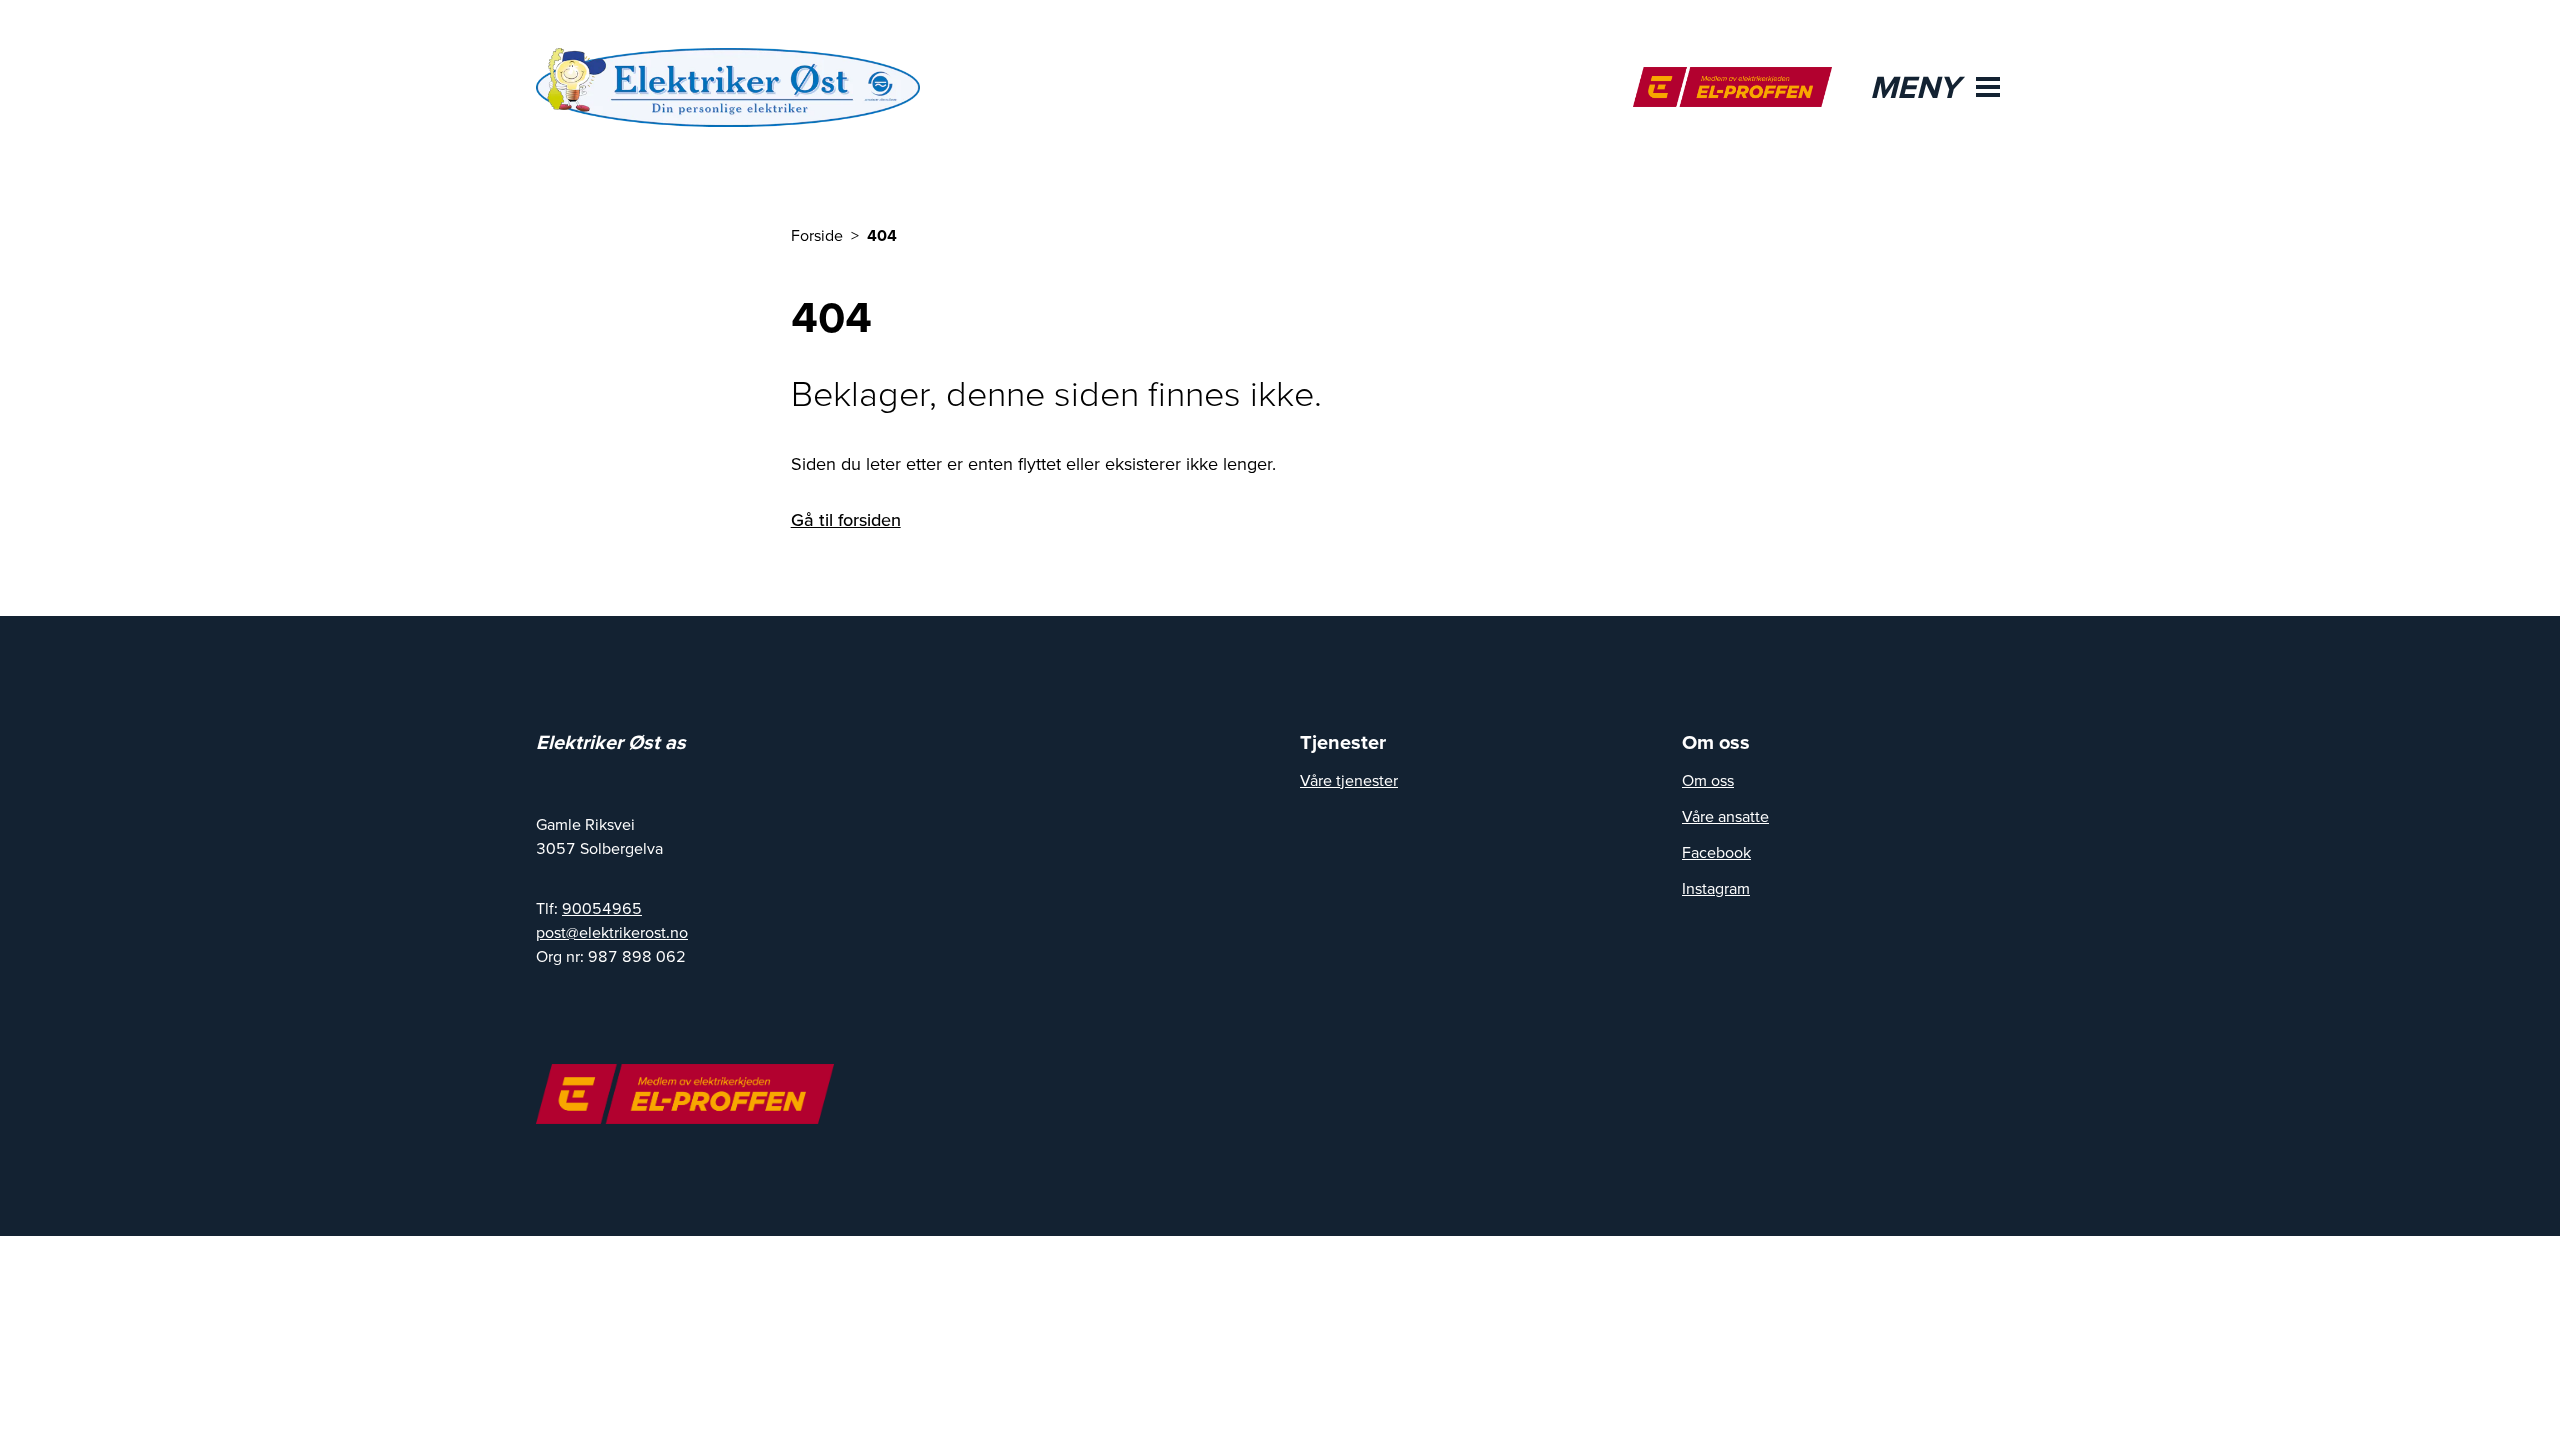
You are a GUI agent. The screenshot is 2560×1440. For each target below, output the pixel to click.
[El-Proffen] (1732, 87)
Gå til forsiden (846, 519)
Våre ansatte (1725, 816)
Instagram (1716, 888)
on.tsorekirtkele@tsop (612, 932)
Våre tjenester (1349, 780)
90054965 (602, 908)
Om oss (1708, 780)
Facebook (1716, 852)
